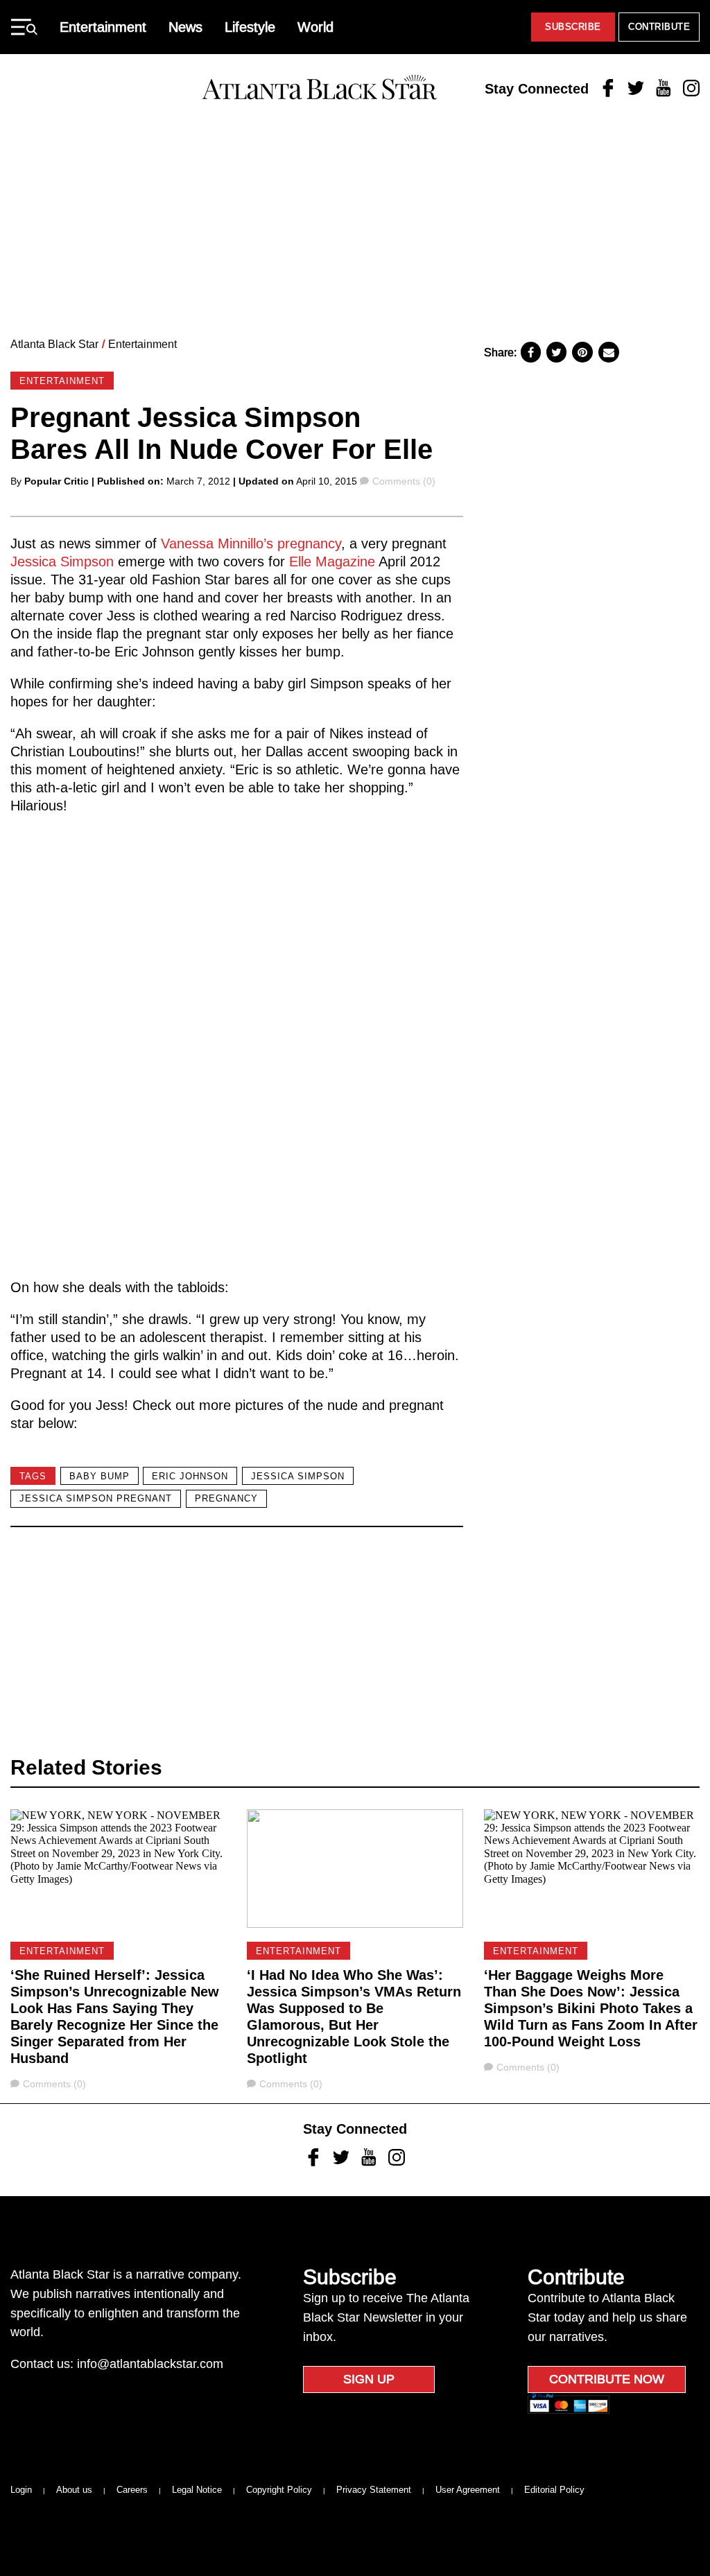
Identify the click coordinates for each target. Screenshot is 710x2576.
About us (74, 2490)
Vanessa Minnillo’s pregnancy (251, 543)
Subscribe (573, 27)
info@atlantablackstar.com (150, 2364)
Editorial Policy (554, 2490)
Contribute (659, 27)
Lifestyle (250, 27)
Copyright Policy (279, 2490)
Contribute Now (607, 2379)
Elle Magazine (332, 562)
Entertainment (103, 27)
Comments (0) (404, 481)
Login (21, 2490)
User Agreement (468, 2490)
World (315, 27)
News (185, 27)
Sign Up (369, 2379)
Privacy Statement (374, 2490)
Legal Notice (197, 2490)
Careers (132, 2490)
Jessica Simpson (62, 562)
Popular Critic (57, 481)
